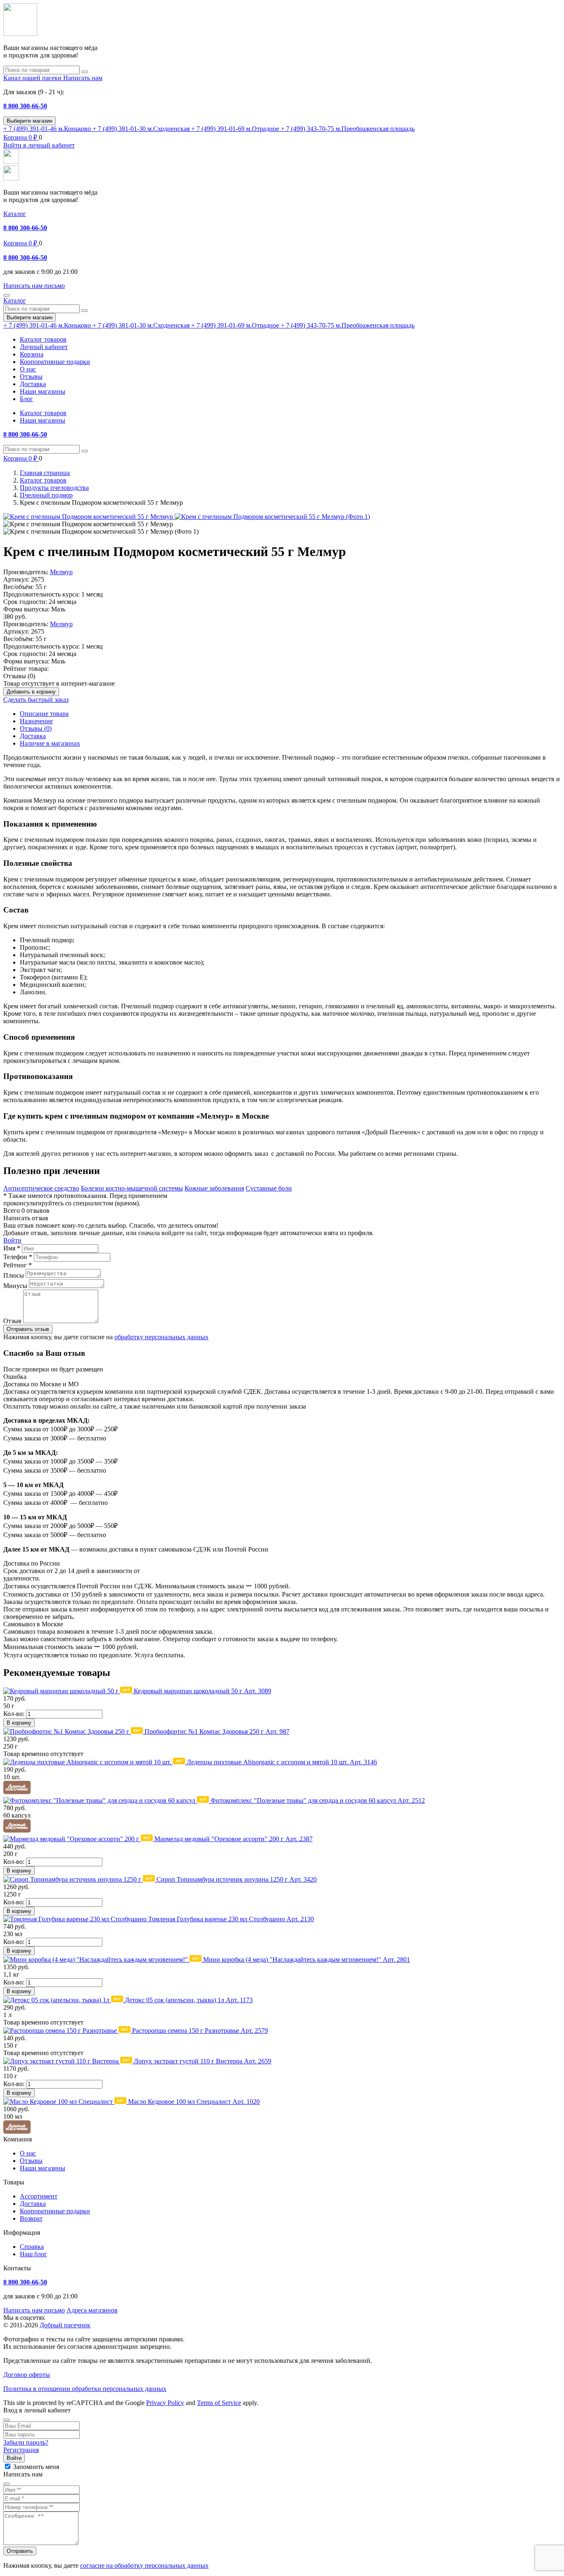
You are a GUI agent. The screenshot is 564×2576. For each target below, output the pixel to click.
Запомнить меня (36, 2467)
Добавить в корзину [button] (31, 692)
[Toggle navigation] (7, 295)
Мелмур (61, 572)
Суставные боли (269, 1188)
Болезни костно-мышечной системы (132, 1188)
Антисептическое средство (41, 1188)
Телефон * (18, 1257)
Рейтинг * (18, 1265)
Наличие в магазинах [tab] (50, 743)
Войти (12, 1240)
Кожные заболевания (214, 1188)
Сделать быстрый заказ (36, 700)
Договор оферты (27, 2375)
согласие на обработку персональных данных (144, 2565)
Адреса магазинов (92, 2310)
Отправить (20, 2551)
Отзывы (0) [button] (19, 676)
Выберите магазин (30, 121)
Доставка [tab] (33, 736)
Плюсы (14, 1275)
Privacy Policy (165, 2403)
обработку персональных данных (161, 1337)
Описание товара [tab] (44, 714)
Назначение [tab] (36, 721)
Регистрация (21, 2450)
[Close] (7, 2420)
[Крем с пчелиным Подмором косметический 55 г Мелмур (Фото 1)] (272, 517)
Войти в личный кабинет (39, 145)
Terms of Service (219, 2403)
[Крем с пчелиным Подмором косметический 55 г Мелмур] (89, 517)
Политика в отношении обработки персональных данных (85, 2389)
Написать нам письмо (34, 2310)
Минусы (15, 1286)
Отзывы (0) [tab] (36, 728)
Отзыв (12, 1321)
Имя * (12, 1248)
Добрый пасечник (65, 2325)
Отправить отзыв (28, 1329)
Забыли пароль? (26, 2442)
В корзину (19, 1723)
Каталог (15, 214)
